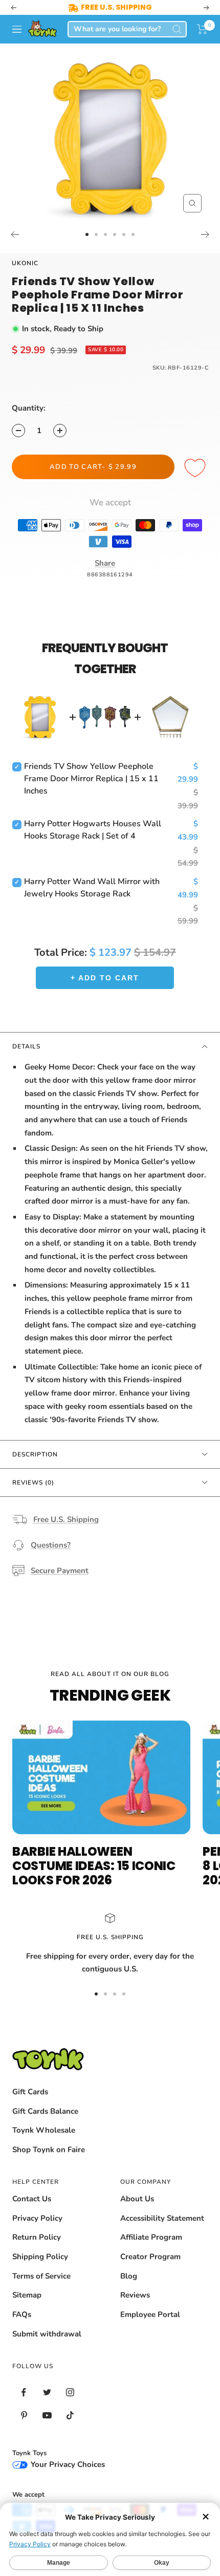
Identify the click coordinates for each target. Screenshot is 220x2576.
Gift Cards (30, 2092)
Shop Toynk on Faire (49, 2150)
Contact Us (32, 2199)
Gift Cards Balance (45, 2111)
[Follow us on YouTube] (47, 2416)
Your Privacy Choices (67, 2464)
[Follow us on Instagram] (70, 2392)
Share (105, 563)
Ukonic (25, 263)
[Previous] (15, 234)
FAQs (22, 2314)
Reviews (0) (33, 1483)
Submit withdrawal (47, 2334)
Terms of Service (41, 2276)
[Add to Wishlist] (196, 468)
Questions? (51, 1545)
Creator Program (150, 2257)
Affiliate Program (151, 2237)
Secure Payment (60, 1571)
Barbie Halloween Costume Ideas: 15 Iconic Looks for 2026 (94, 1866)
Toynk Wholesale (44, 2130)
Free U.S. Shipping (66, 1519)
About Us (137, 2199)
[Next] (205, 234)
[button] (202, 29)
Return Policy (37, 2237)
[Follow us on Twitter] (47, 2392)
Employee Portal (150, 2314)
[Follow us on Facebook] (24, 2392)
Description (35, 1454)
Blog (129, 2276)
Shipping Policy (40, 2257)
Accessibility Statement (162, 2218)
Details (26, 1046)
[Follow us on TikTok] (70, 2416)
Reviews (135, 2295)
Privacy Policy (37, 2218)
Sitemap (27, 2295)
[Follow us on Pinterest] (24, 2416)
